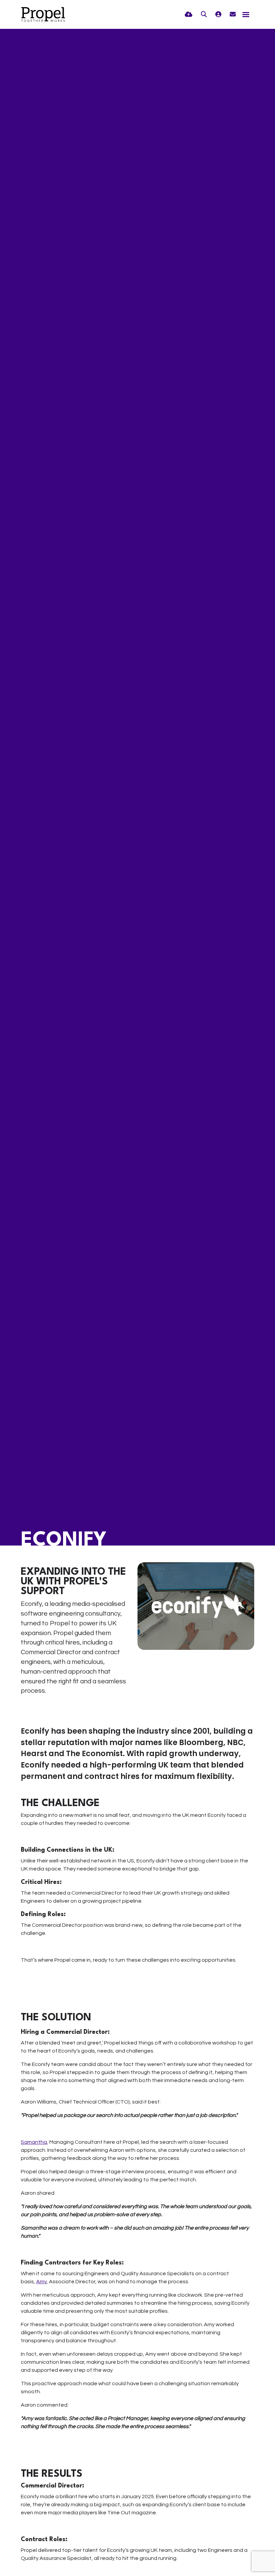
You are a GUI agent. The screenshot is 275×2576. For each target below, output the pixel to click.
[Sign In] (218, 15)
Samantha (34, 2142)
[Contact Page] (233, 15)
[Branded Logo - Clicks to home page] (43, 14)
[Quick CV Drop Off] (189, 15)
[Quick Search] (204, 15)
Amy (41, 2282)
